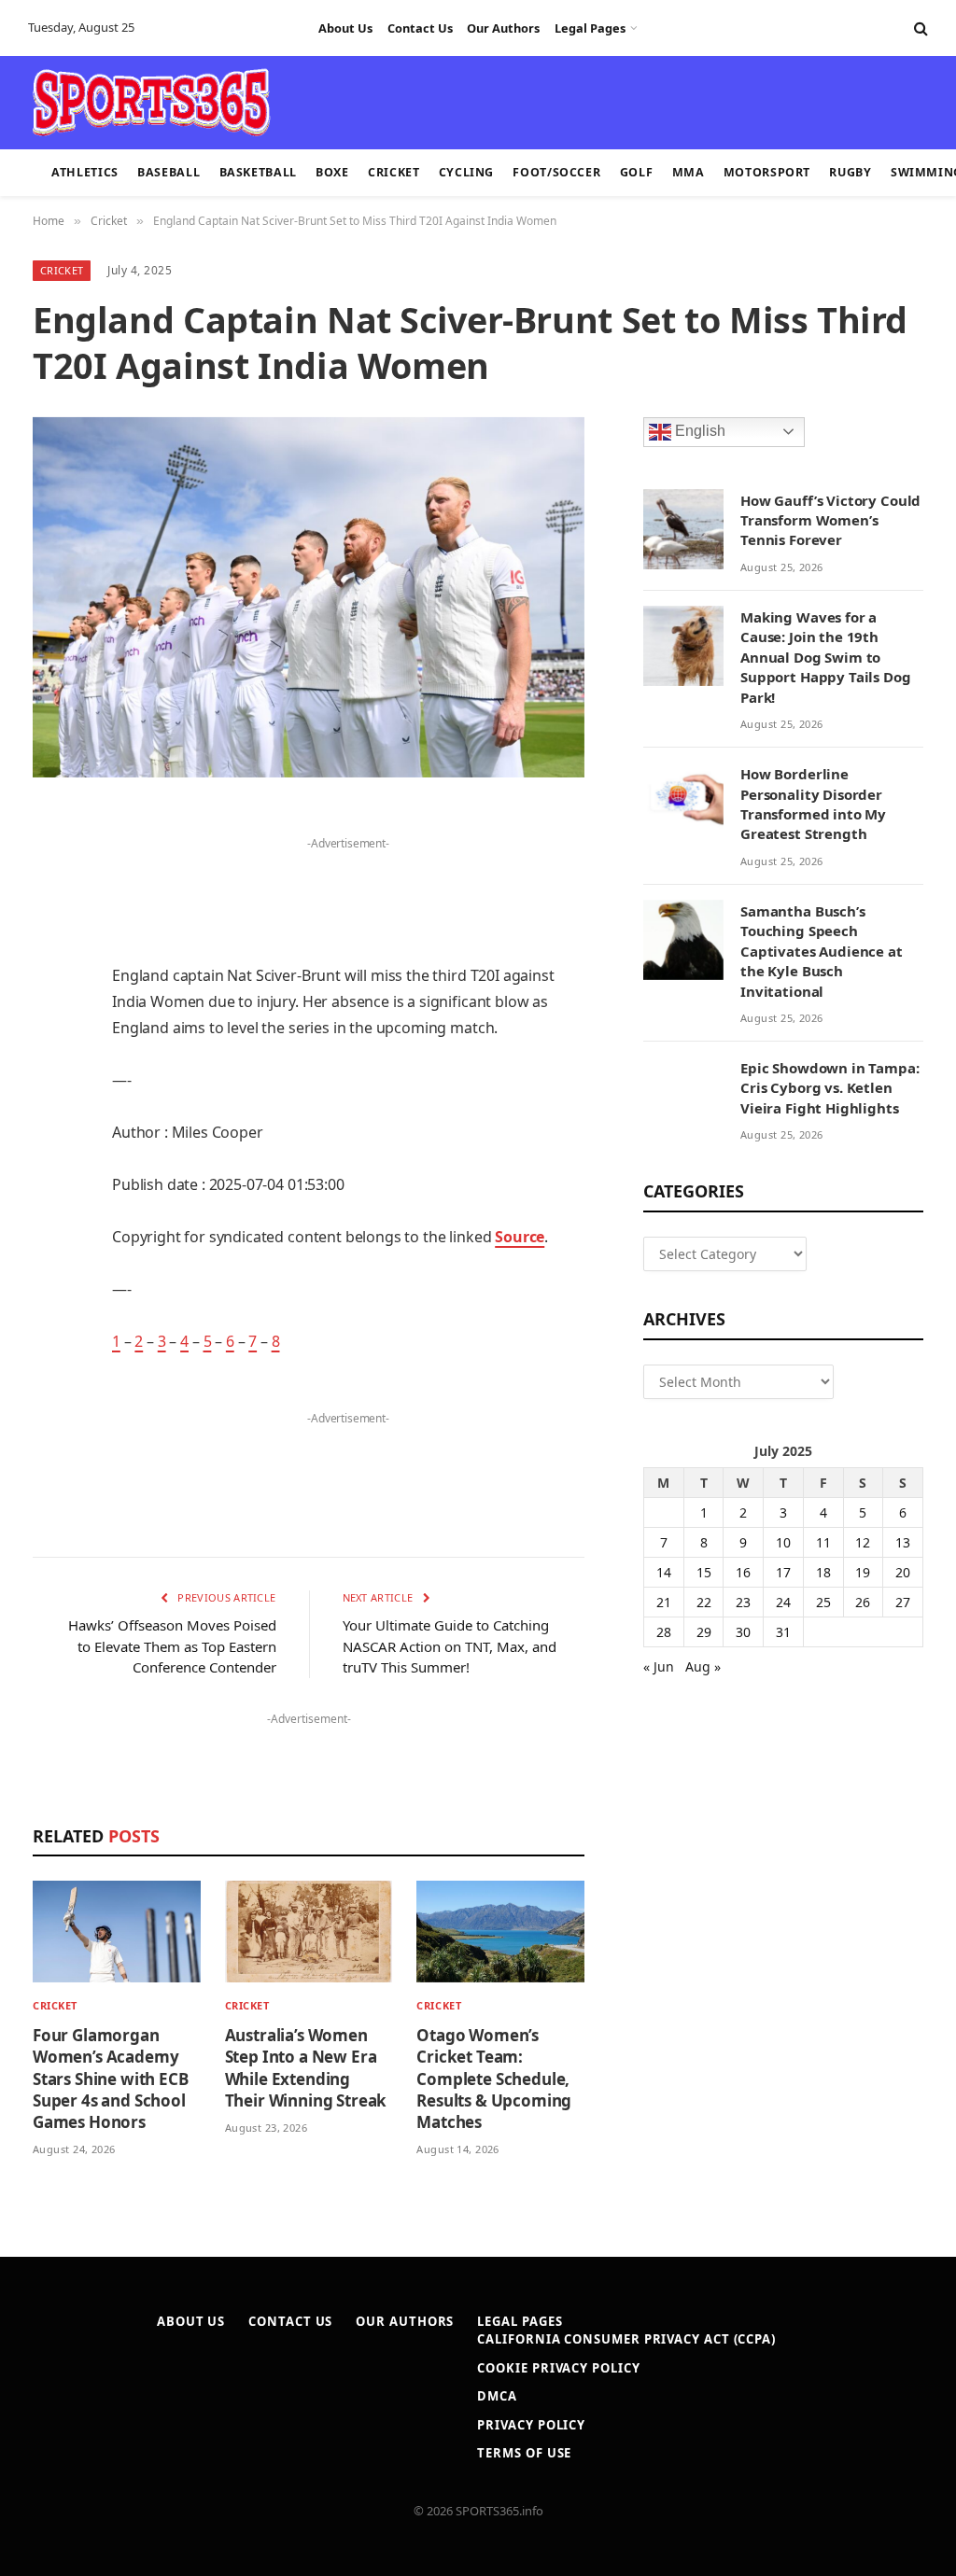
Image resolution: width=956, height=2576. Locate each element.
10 (783, 1542)
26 (863, 1602)
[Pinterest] (51, 1012)
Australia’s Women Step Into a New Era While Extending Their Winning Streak (306, 2067)
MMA (689, 172)
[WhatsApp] (51, 1297)
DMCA (497, 2396)
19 (863, 1572)
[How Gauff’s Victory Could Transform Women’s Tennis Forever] (683, 529)
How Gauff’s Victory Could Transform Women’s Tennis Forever (830, 520)
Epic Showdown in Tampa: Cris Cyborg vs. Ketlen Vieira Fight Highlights (830, 1088)
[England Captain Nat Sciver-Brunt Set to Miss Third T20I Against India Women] (309, 597)
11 (823, 1542)
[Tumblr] (51, 1107)
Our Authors (503, 28)
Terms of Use (524, 2453)
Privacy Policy (531, 2425)
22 (704, 1602)
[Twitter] (51, 917)
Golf (637, 172)
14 (664, 1572)
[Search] (919, 28)
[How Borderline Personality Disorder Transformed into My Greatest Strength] (683, 803)
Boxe (332, 172)
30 (743, 1632)
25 (823, 1602)
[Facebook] (51, 869)
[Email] (51, 1059)
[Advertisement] (467, 101)
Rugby (850, 172)
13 (903, 1542)
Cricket (394, 172)
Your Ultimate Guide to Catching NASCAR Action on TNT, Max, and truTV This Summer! (450, 1646)
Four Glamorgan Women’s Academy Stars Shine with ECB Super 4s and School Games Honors (111, 2078)
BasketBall (258, 172)
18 (823, 1572)
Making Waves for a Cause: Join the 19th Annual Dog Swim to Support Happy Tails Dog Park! (826, 657)
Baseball (169, 172)
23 (743, 1602)
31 (783, 1632)
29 (704, 1632)
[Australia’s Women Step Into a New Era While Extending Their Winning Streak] (309, 1932)
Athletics (85, 172)
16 (743, 1572)
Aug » (703, 1666)
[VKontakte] (51, 1202)
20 (903, 1572)
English (698, 431)
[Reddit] (51, 1155)
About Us (345, 28)
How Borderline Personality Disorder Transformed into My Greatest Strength (813, 804)
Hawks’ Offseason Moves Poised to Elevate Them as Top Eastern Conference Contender (172, 1646)
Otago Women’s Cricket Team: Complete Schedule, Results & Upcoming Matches (494, 2078)
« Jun (659, 1666)
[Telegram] (51, 1250)
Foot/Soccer (556, 172)
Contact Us (420, 28)
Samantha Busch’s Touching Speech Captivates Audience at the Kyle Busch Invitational (822, 951)
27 (903, 1602)
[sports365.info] (151, 103)
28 (664, 1632)
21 (664, 1602)
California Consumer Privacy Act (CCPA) (626, 2339)
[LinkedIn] (51, 964)
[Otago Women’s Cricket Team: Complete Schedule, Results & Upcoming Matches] (500, 1932)
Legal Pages (590, 28)
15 (704, 1572)
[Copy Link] (51, 1345)
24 (783, 1602)
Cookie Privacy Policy (558, 2368)
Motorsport (767, 172)
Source (520, 1237)
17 (783, 1572)
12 (863, 1542)
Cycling (466, 172)
